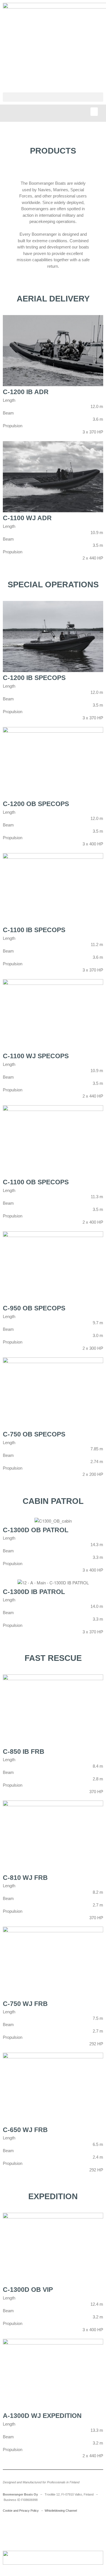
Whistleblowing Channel (61, 2511)
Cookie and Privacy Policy (21, 2511)
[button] (53, 97)
